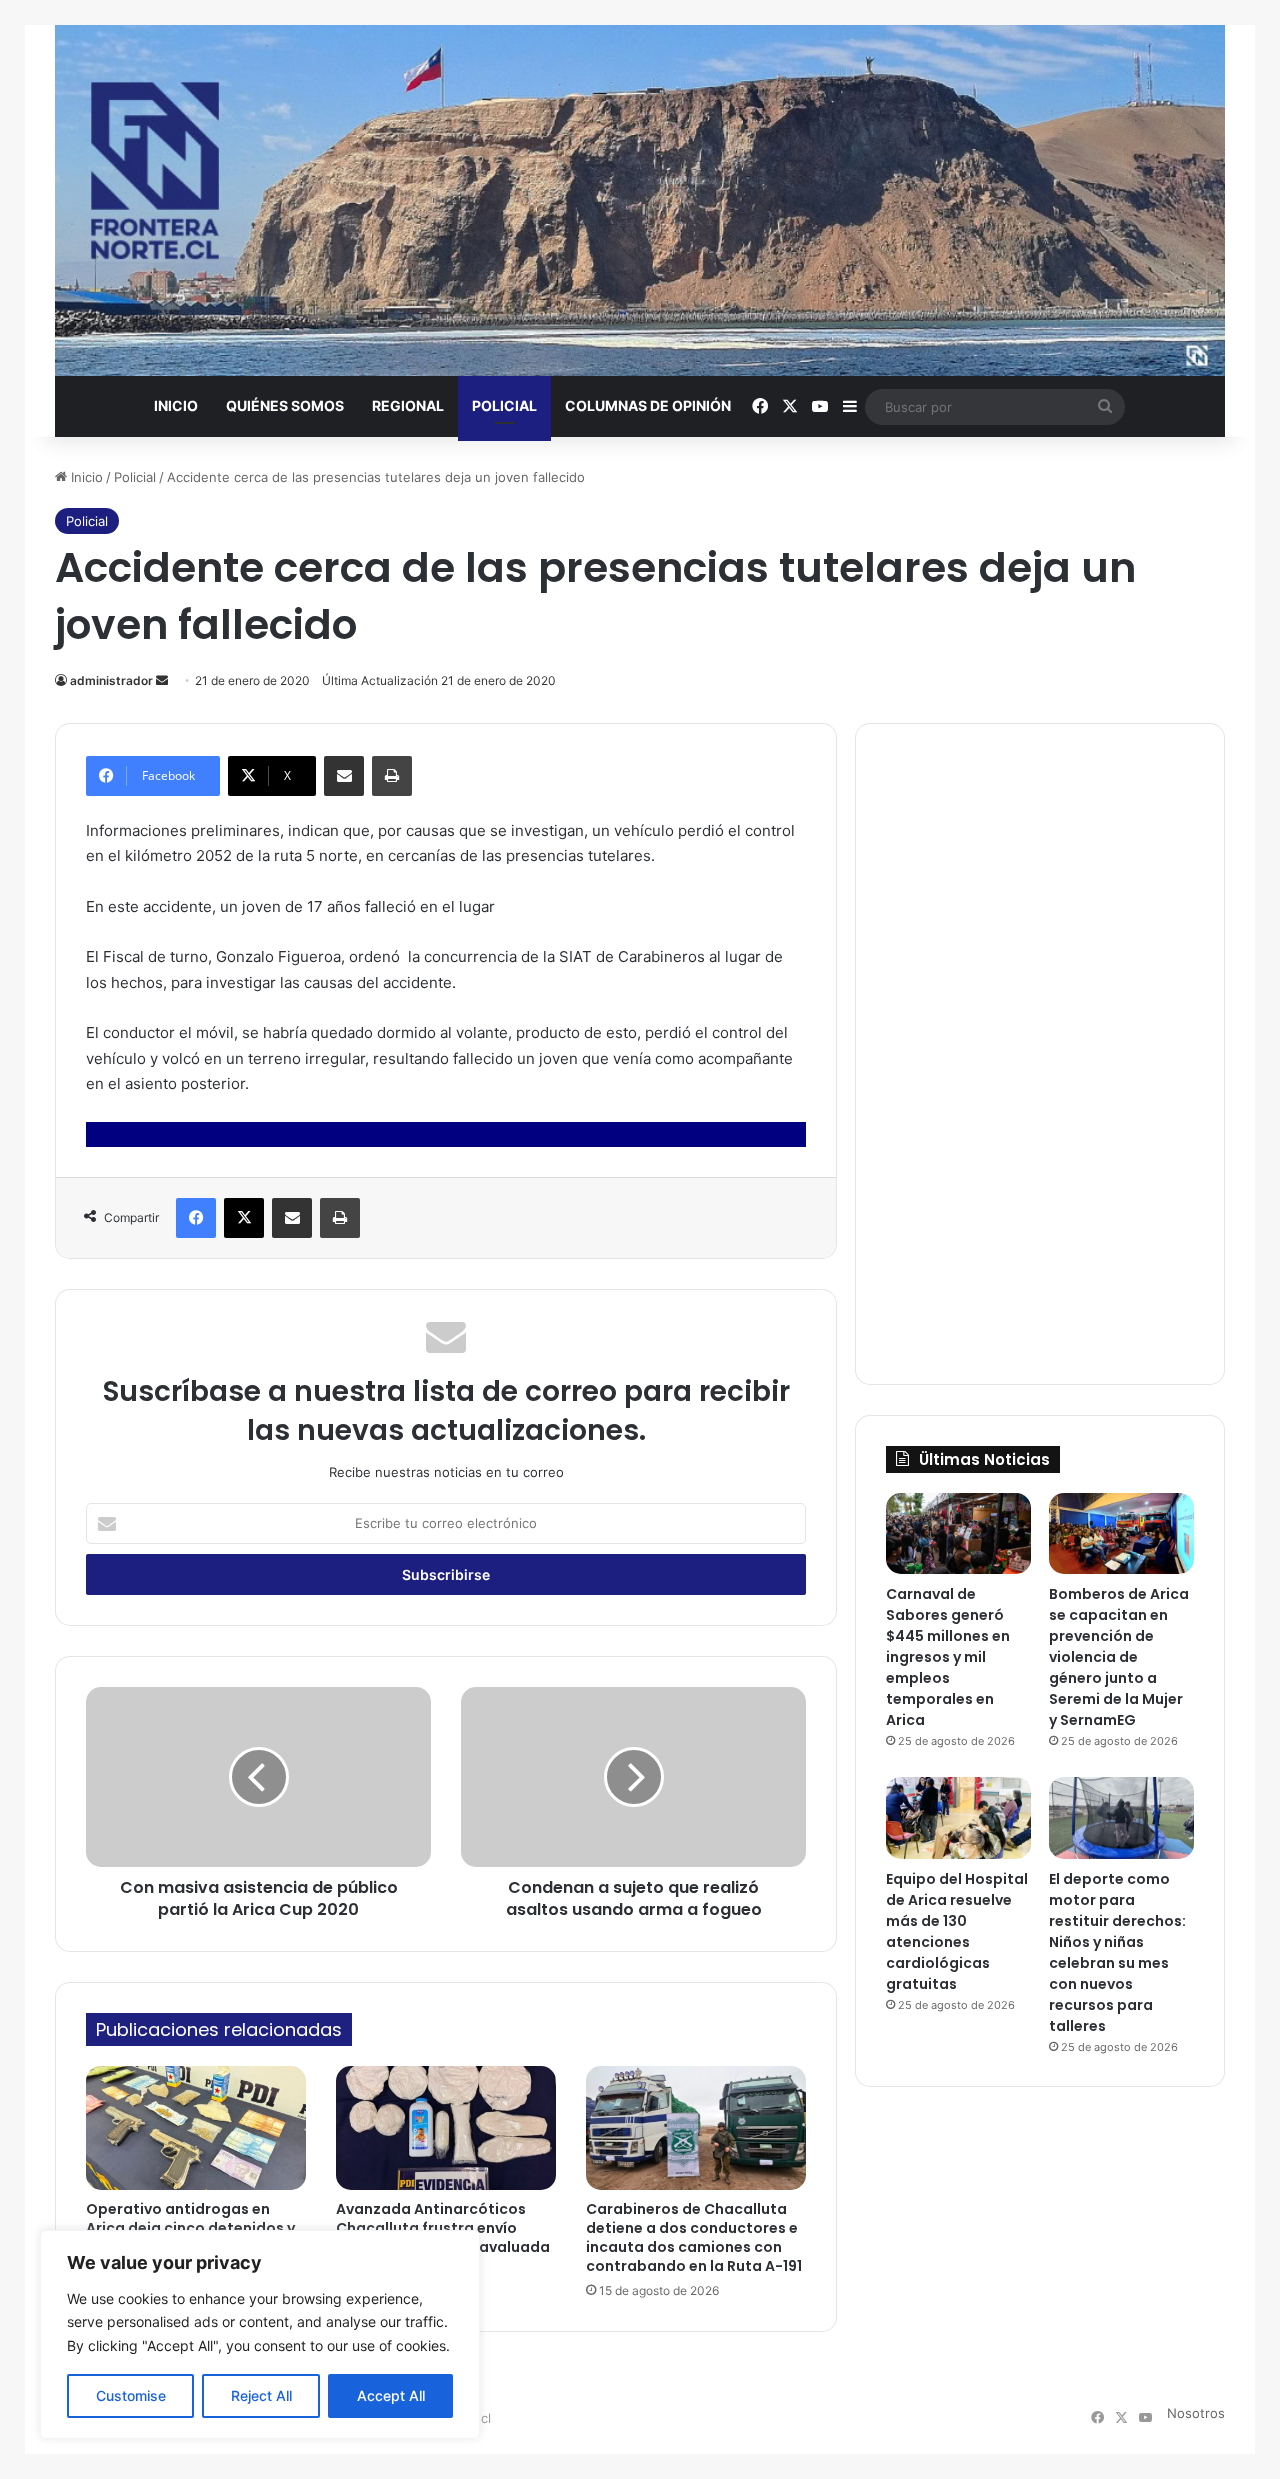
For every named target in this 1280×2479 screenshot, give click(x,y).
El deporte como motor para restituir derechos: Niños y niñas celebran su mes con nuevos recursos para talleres (1117, 1952)
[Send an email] (162, 680)
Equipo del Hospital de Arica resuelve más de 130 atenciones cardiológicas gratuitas (957, 1931)
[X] (244, 1218)
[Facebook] (196, 1218)
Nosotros (1196, 2413)
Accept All (391, 2395)
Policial (504, 405)
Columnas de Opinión (648, 405)
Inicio (176, 405)
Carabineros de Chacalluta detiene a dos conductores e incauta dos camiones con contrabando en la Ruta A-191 (694, 2237)
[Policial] (640, 200)
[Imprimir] (392, 776)
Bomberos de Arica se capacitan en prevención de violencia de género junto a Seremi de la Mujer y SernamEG (1119, 1657)
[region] (260, 2334)
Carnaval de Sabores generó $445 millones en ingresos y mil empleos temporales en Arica (948, 1657)
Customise (131, 2395)
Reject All (261, 2395)
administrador (111, 680)
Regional (408, 405)
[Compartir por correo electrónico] (344, 776)
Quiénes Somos (285, 405)
